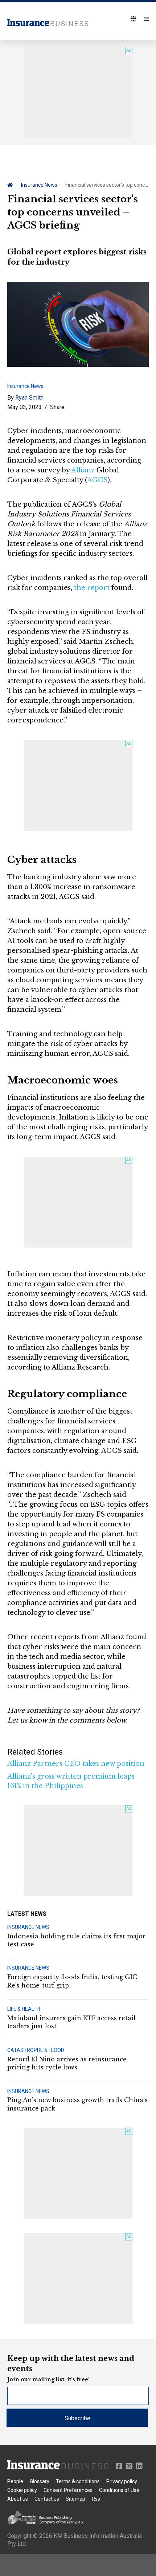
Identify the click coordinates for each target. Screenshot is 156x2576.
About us (18, 2499)
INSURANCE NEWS (28, 1927)
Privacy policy (122, 2481)
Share (57, 407)
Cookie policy (22, 2490)
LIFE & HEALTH (24, 2009)
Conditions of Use (119, 2490)
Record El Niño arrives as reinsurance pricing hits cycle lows (67, 2063)
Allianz (83, 470)
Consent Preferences (68, 2490)
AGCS (97, 480)
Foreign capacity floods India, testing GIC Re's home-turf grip (72, 1981)
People (15, 2481)
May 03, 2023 (24, 407)
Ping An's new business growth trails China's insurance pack (77, 2104)
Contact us (47, 2499)
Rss (96, 2499)
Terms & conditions (78, 2481)
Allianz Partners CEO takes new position (76, 1764)
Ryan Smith (29, 398)
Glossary (40, 2481)
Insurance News (39, 185)
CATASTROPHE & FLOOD (36, 2050)
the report (92, 588)
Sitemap (75, 2499)
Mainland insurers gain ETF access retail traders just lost (71, 2022)
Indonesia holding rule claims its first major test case (76, 1940)
